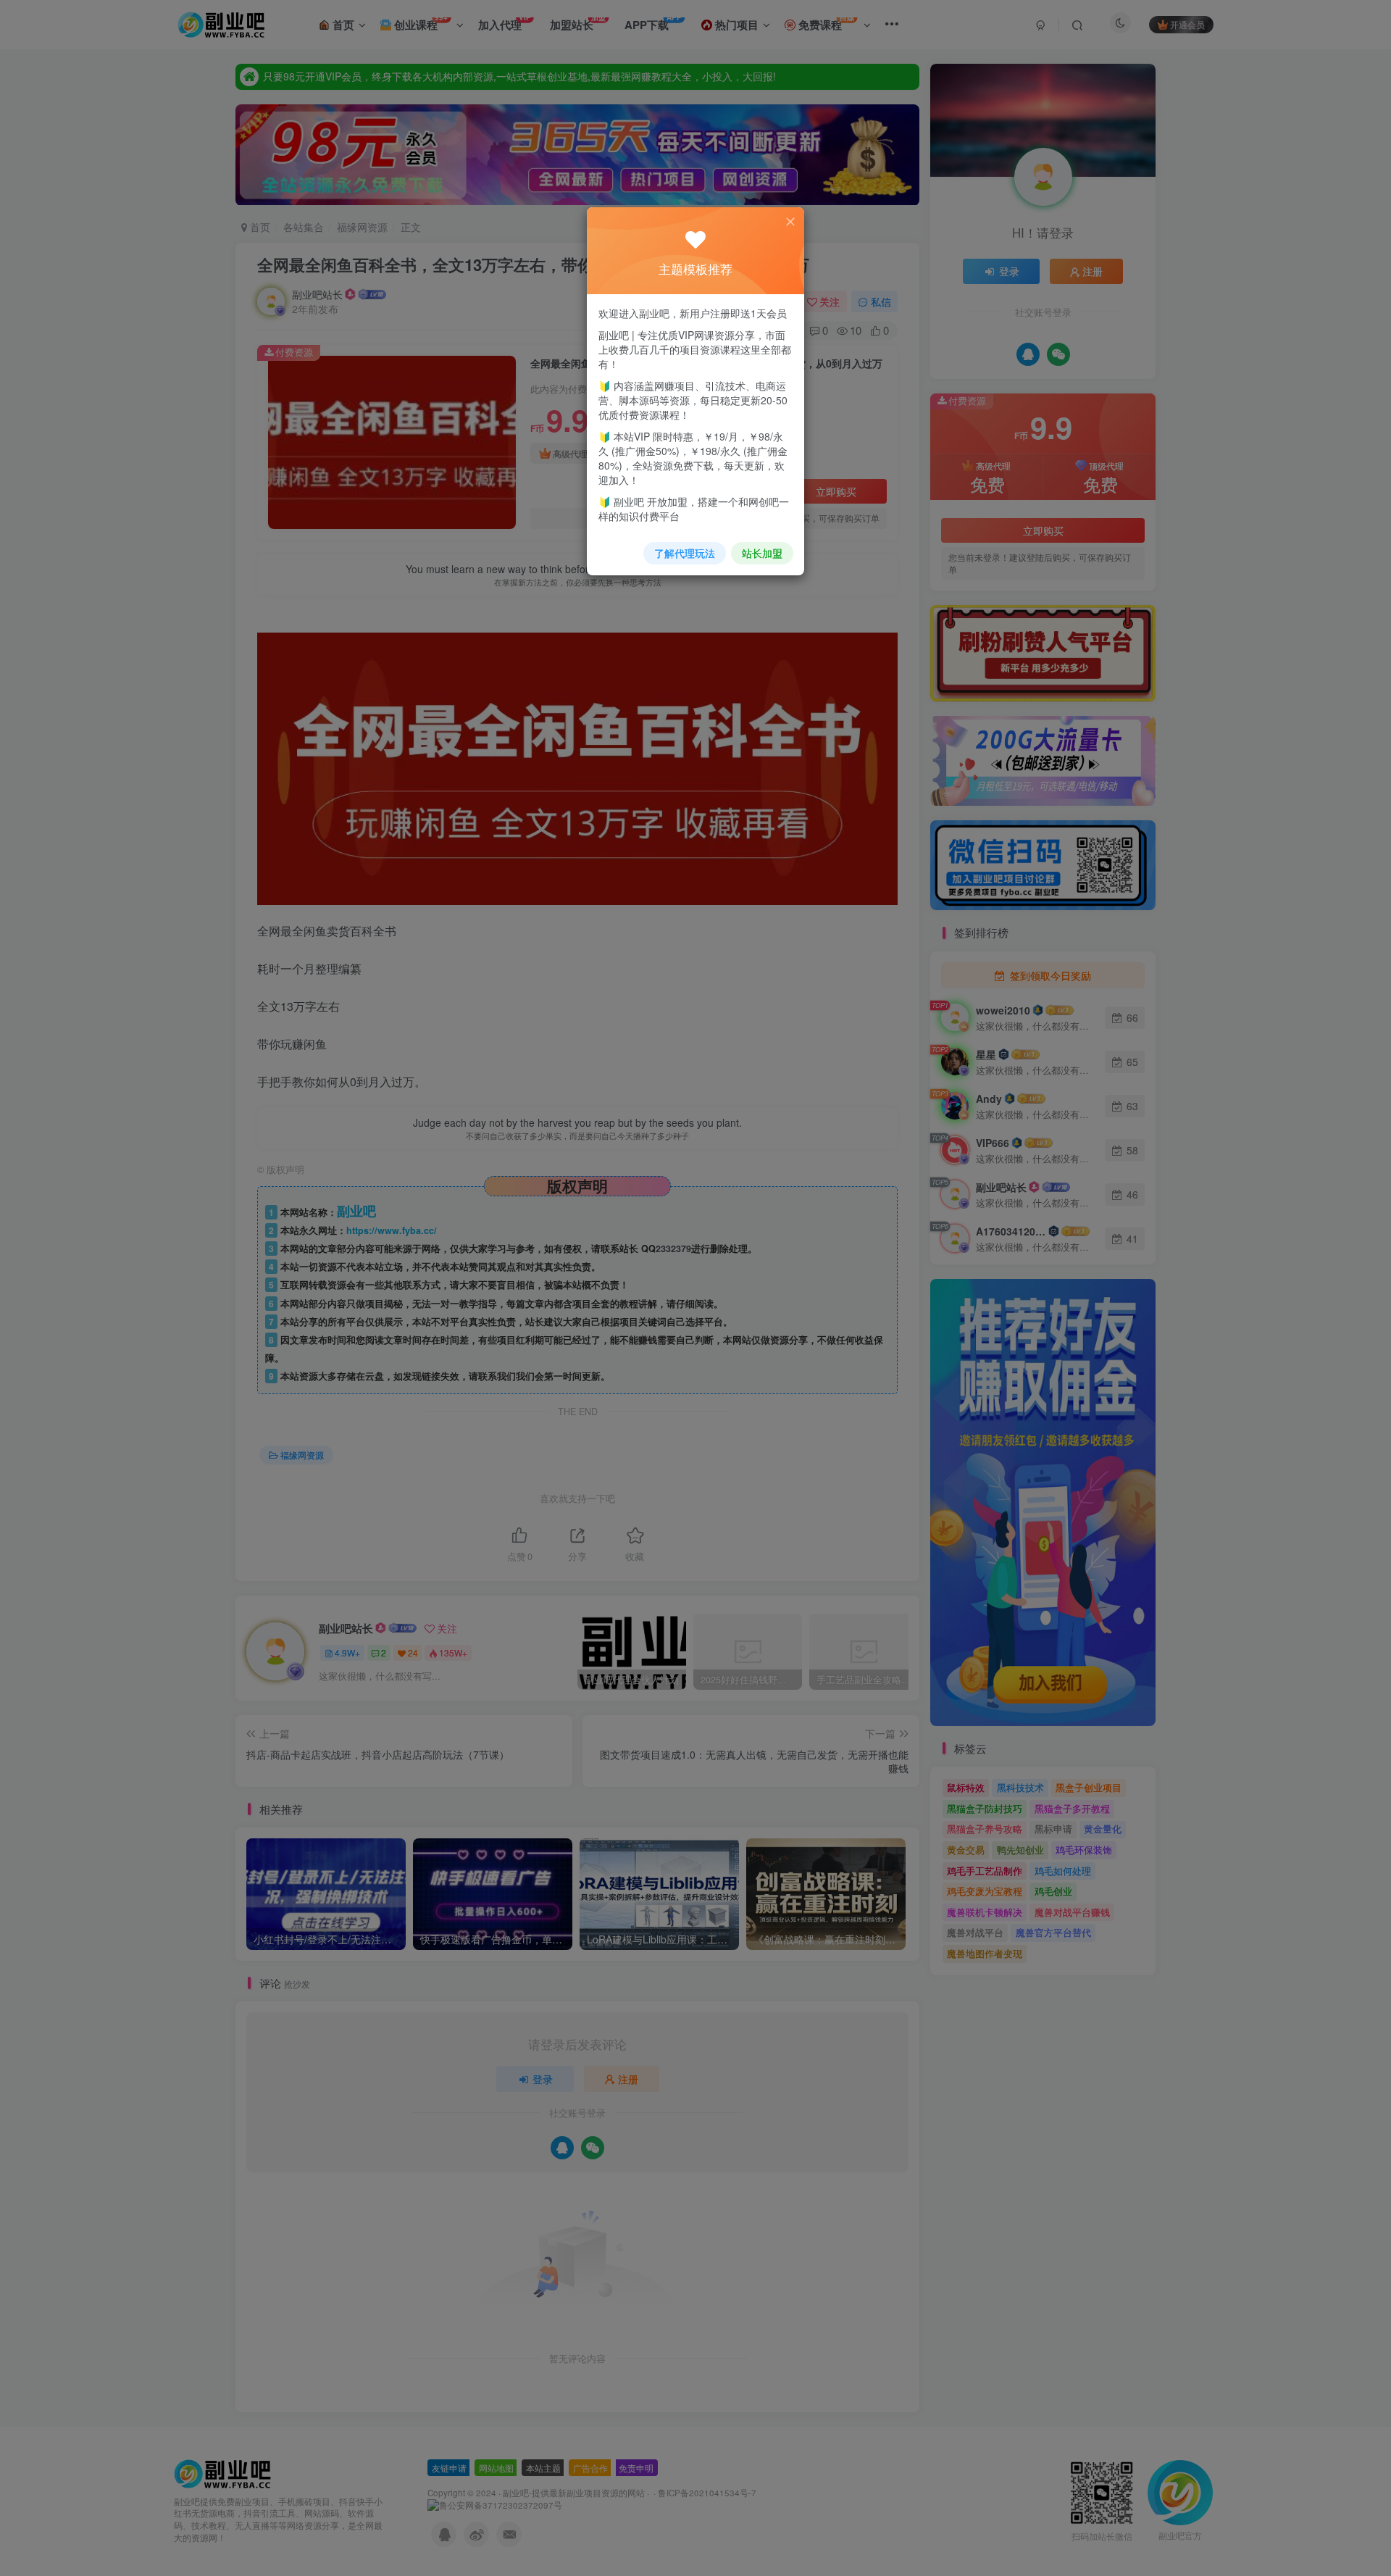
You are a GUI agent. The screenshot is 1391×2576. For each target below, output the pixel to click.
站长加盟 (762, 553)
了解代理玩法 (685, 553)
